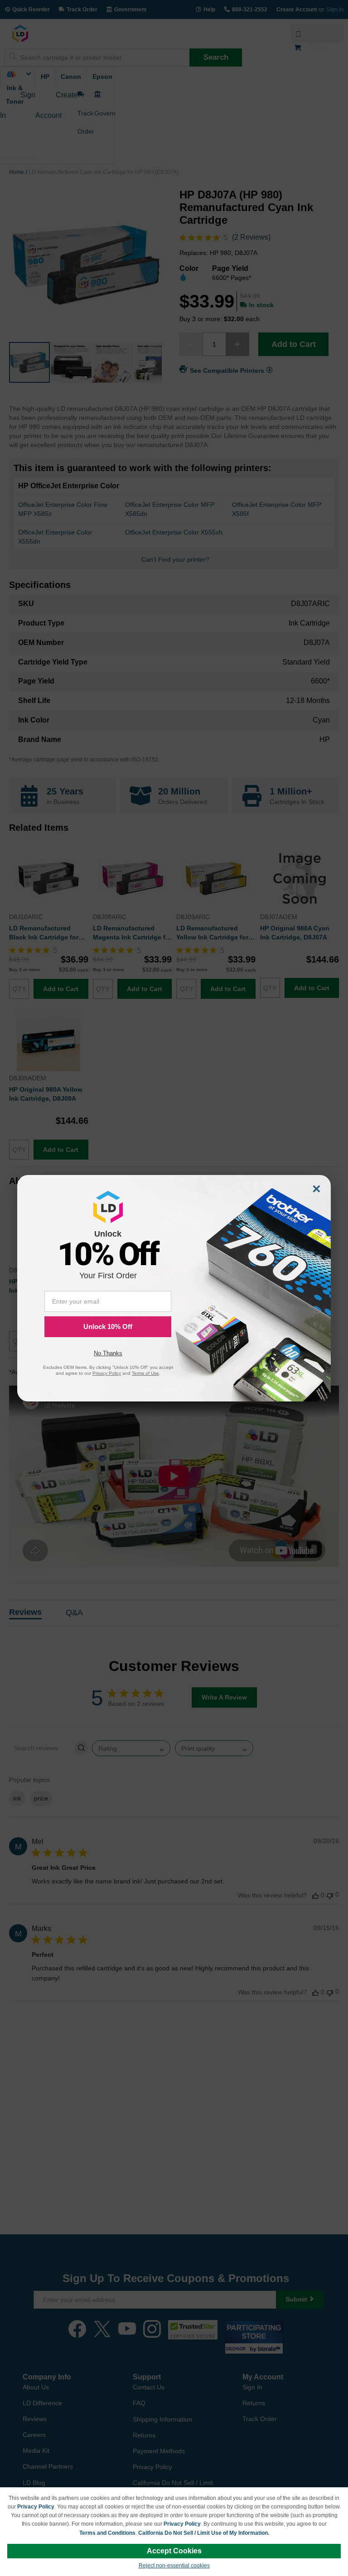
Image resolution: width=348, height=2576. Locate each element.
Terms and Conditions (107, 2533)
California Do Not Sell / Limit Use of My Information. (204, 2533)
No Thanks (108, 1353)
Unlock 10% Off (108, 1327)
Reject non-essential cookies (174, 2566)
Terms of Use (145, 1373)
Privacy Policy (36, 2507)
